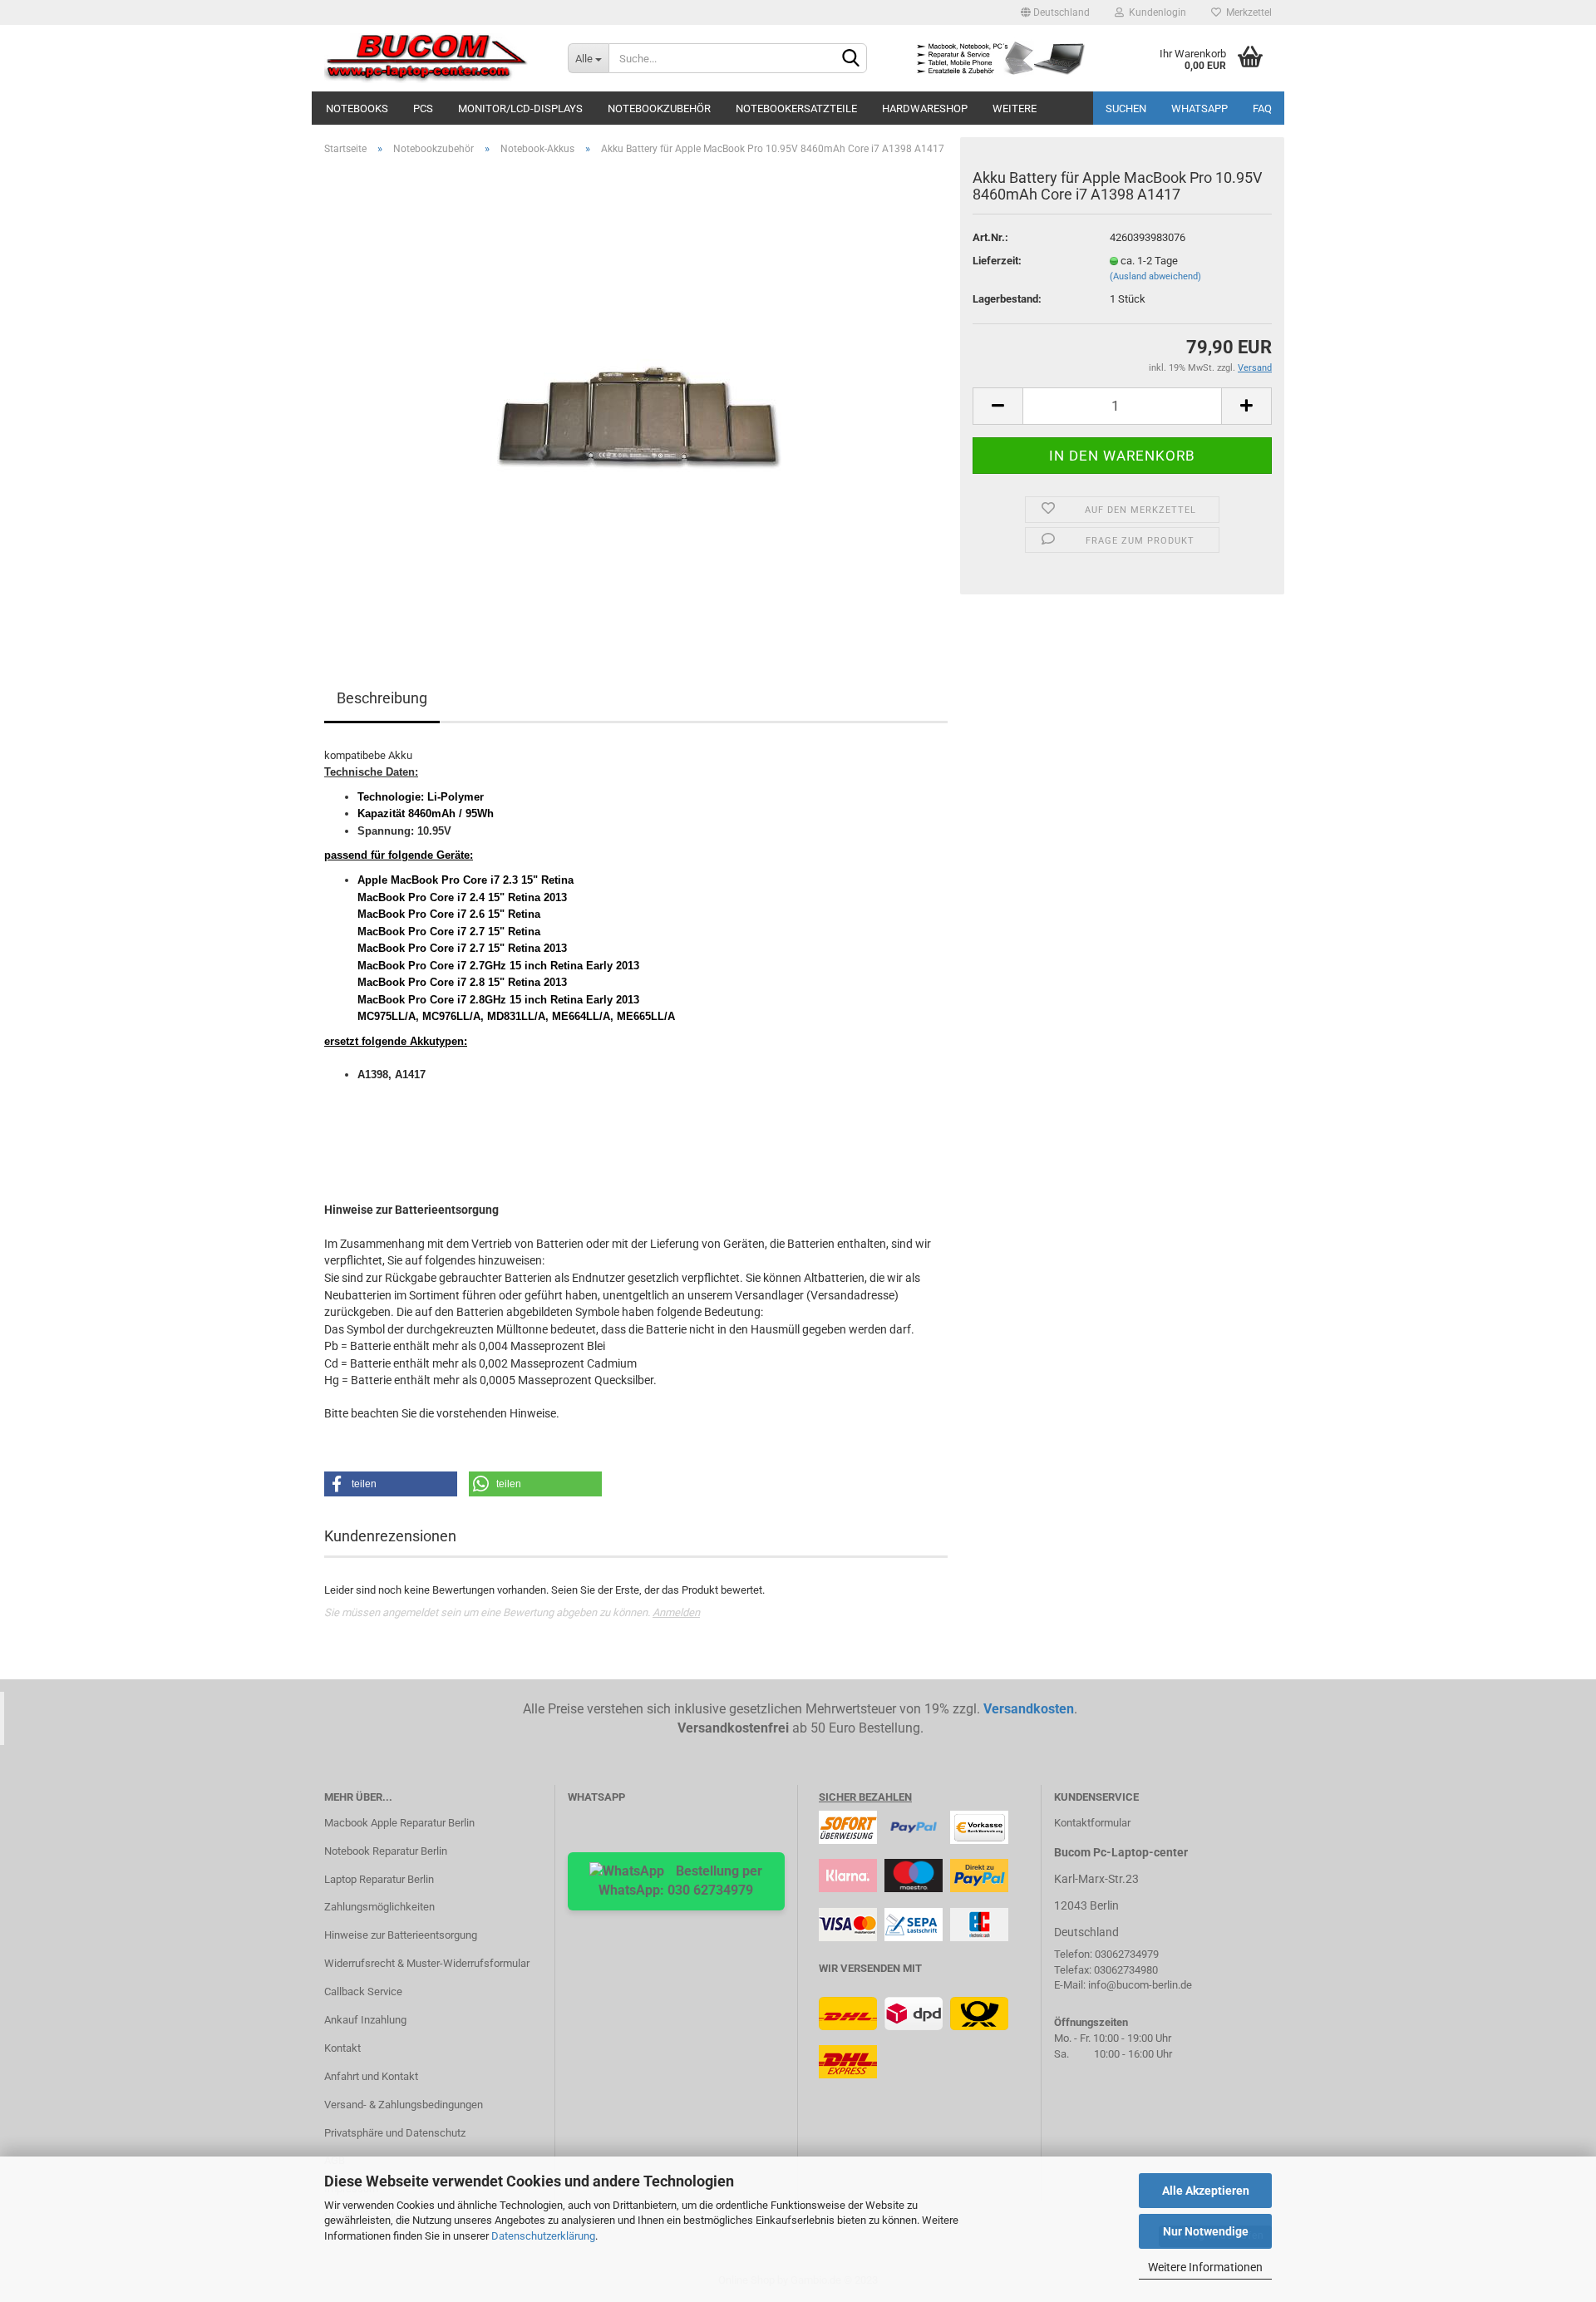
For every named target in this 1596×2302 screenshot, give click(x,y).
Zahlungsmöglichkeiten (379, 1907)
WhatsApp (1199, 108)
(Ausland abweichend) (1155, 276)
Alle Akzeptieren (1206, 2191)
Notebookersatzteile (796, 108)
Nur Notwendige (1206, 2231)
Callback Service (363, 1991)
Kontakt (342, 2048)
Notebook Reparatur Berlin (386, 1851)
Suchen (1126, 108)
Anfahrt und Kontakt (371, 2076)
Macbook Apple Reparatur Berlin (399, 1823)
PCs (423, 108)
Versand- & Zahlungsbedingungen (404, 2105)
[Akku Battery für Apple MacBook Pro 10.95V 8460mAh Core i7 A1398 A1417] (636, 397)
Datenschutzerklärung (543, 2236)
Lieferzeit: (997, 261)
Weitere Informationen (1205, 2267)
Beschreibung (382, 698)
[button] (391, 1484)
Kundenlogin (1155, 12)
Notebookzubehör (659, 108)
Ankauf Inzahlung (365, 2020)
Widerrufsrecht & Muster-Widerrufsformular (427, 1963)
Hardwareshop (925, 108)
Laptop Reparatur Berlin (379, 1879)
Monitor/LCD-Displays (520, 108)
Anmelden (676, 1612)
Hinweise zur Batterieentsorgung (401, 1935)
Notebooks (357, 108)
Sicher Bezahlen (865, 1797)
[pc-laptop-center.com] (433, 58)
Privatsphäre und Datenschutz (395, 2133)
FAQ (1262, 108)
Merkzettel (1246, 12)
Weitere (1015, 108)
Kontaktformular (1092, 1823)
